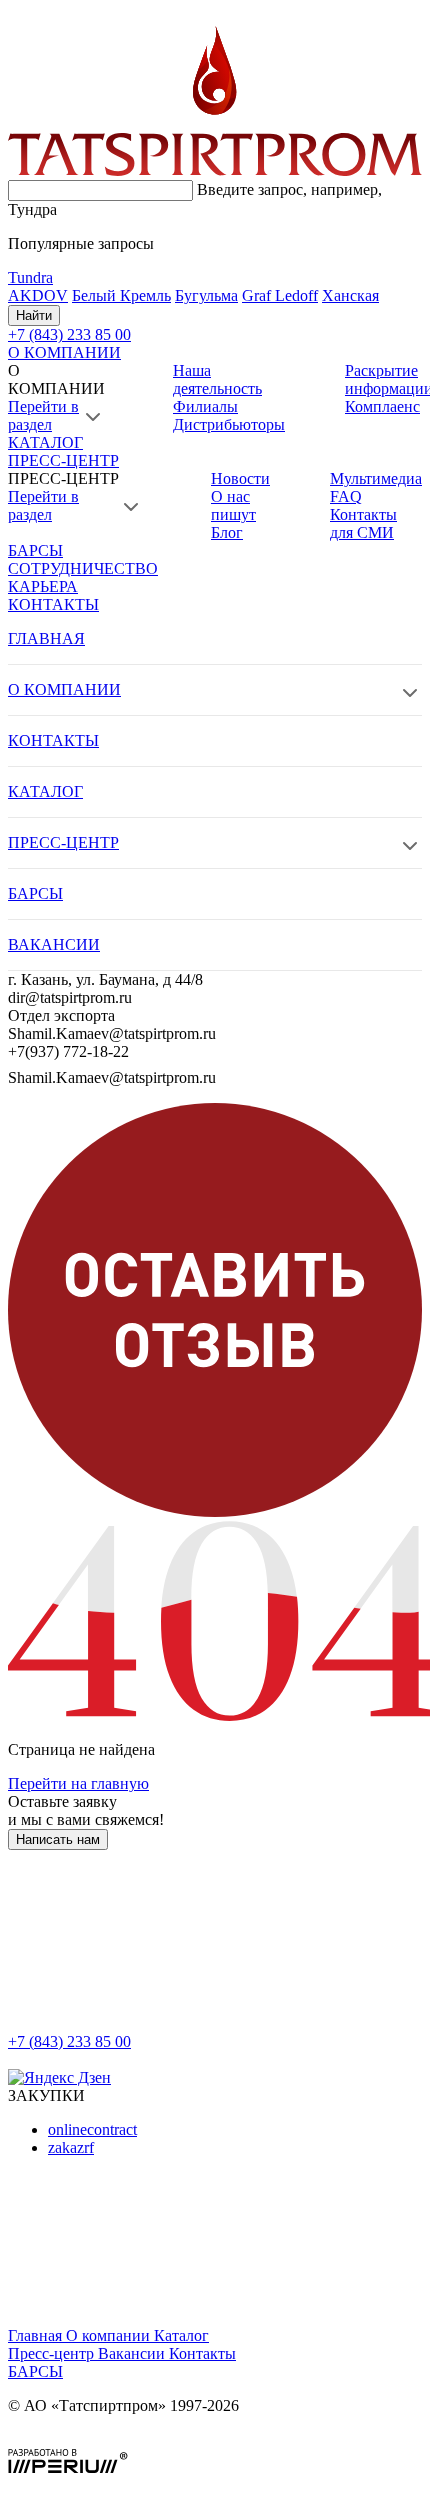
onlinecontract (92, 2129)
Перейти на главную (78, 1783)
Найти (34, 315)
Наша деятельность (217, 379)
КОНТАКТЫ (53, 604)
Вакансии (133, 2353)
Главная (37, 2335)
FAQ (346, 496)
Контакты (202, 2353)
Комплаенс (382, 406)
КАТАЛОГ (45, 442)
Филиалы (205, 406)
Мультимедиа (376, 478)
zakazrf (71, 2147)
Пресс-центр (53, 2353)
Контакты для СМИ (363, 523)
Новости (240, 478)
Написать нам (58, 1839)
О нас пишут (233, 505)
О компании (110, 2335)
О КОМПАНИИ (64, 352)
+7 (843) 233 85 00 (69, 2041)
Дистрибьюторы (229, 424)
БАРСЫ (35, 550)
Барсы (35, 2371)
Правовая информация (85, 2439)
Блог (227, 532)
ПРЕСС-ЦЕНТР (63, 460)
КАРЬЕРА (43, 586)
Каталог (181, 2335)
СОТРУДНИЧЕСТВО (83, 568)
